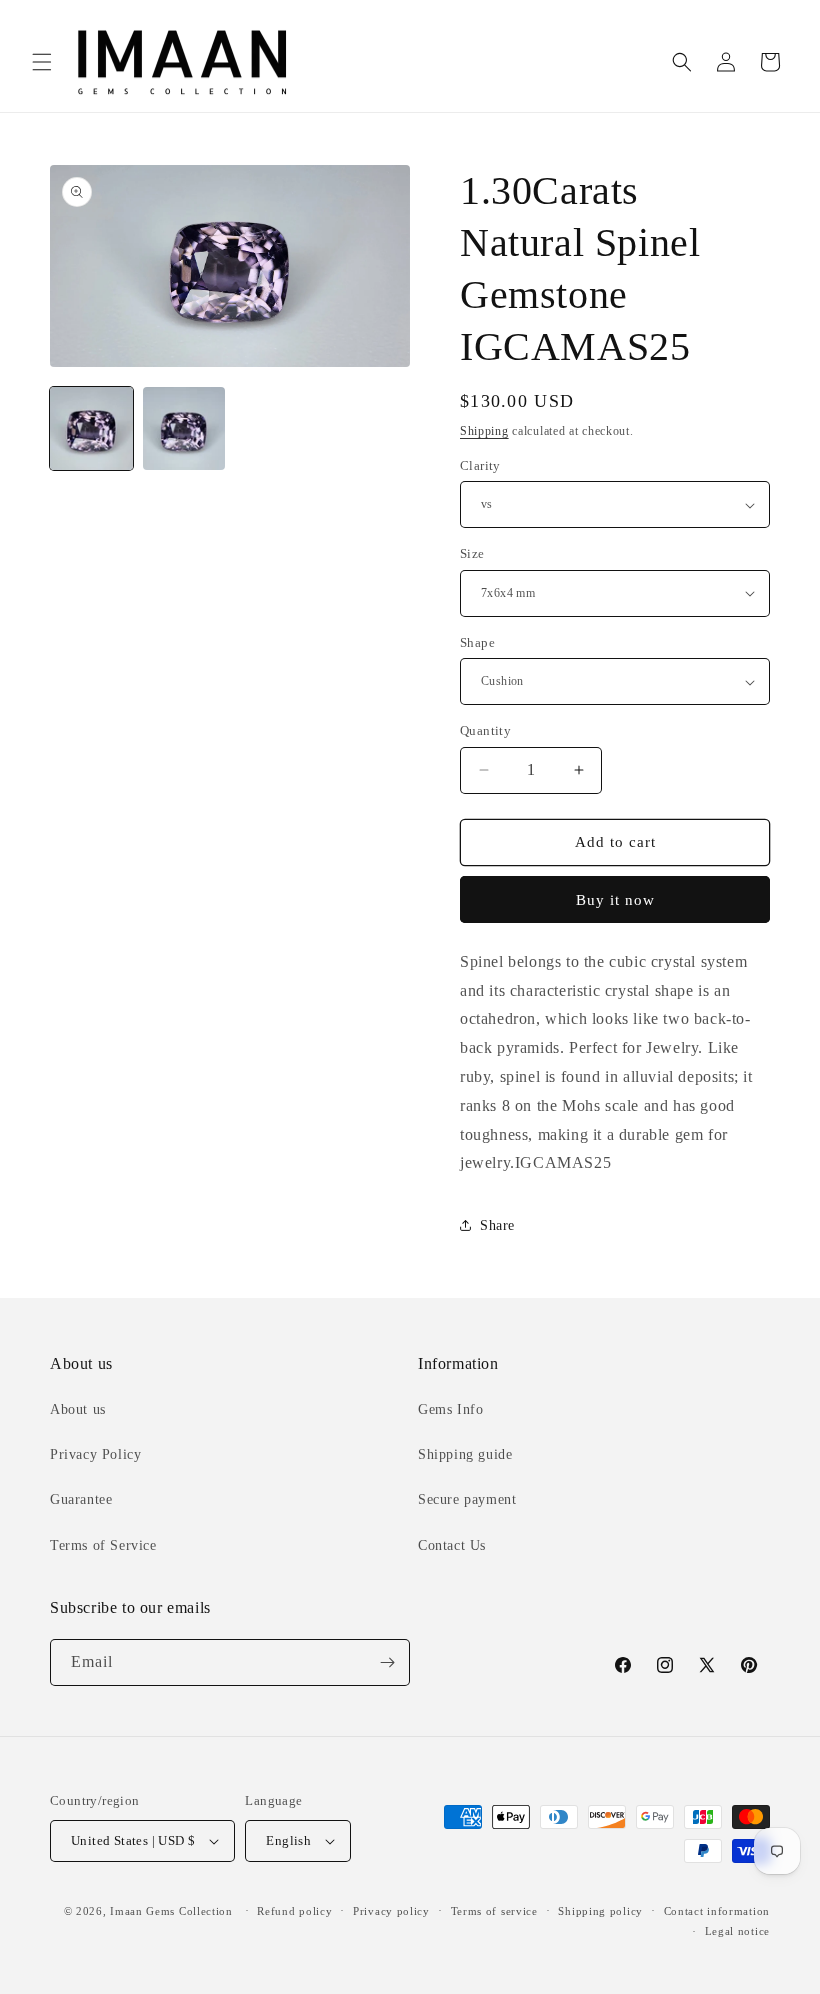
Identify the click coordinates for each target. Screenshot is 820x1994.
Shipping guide (465, 1454)
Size (472, 553)
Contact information (717, 1911)
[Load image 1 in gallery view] (91, 428)
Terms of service (494, 1911)
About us (78, 1409)
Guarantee (81, 1499)
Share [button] (497, 1225)
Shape (477, 642)
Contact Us (452, 1545)
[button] (42, 62)
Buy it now (615, 900)
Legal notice (737, 1931)
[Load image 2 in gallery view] (184, 428)
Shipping (484, 431)
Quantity (485, 730)
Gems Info (450, 1409)
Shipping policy (600, 1911)
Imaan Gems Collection (171, 1911)
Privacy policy (391, 1911)
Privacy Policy (95, 1454)
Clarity (480, 465)
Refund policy (294, 1911)
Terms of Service (103, 1545)
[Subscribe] (387, 1662)
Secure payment (467, 1499)
